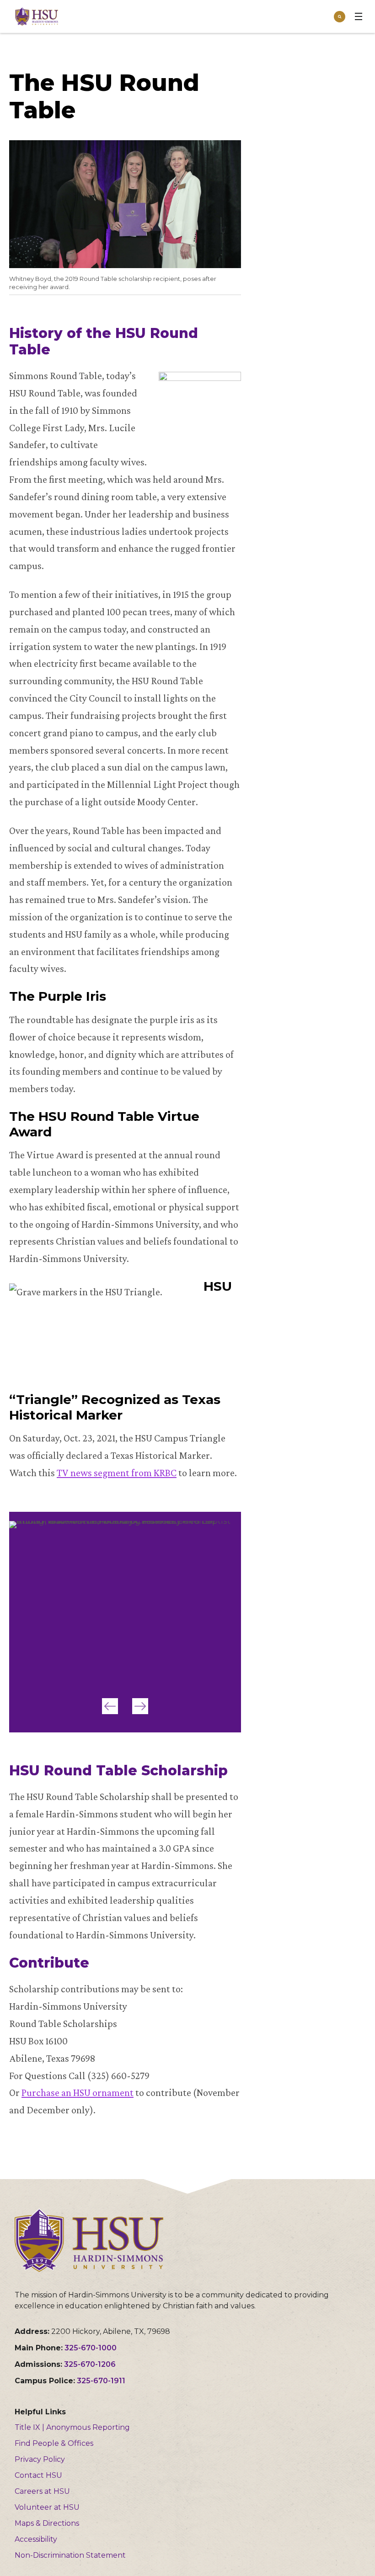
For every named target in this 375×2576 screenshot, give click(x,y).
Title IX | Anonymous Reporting (72, 2427)
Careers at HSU (42, 2491)
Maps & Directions (47, 2523)
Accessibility (36, 2539)
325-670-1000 (91, 2348)
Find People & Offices (54, 2443)
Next (140, 1706)
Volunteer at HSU (47, 2507)
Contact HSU (38, 2475)
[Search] (340, 17)
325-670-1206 (90, 2364)
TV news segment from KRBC (117, 1473)
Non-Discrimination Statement (70, 2555)
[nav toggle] (359, 16)
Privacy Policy (40, 2459)
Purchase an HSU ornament (78, 2093)
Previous (110, 1706)
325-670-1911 (101, 2381)
